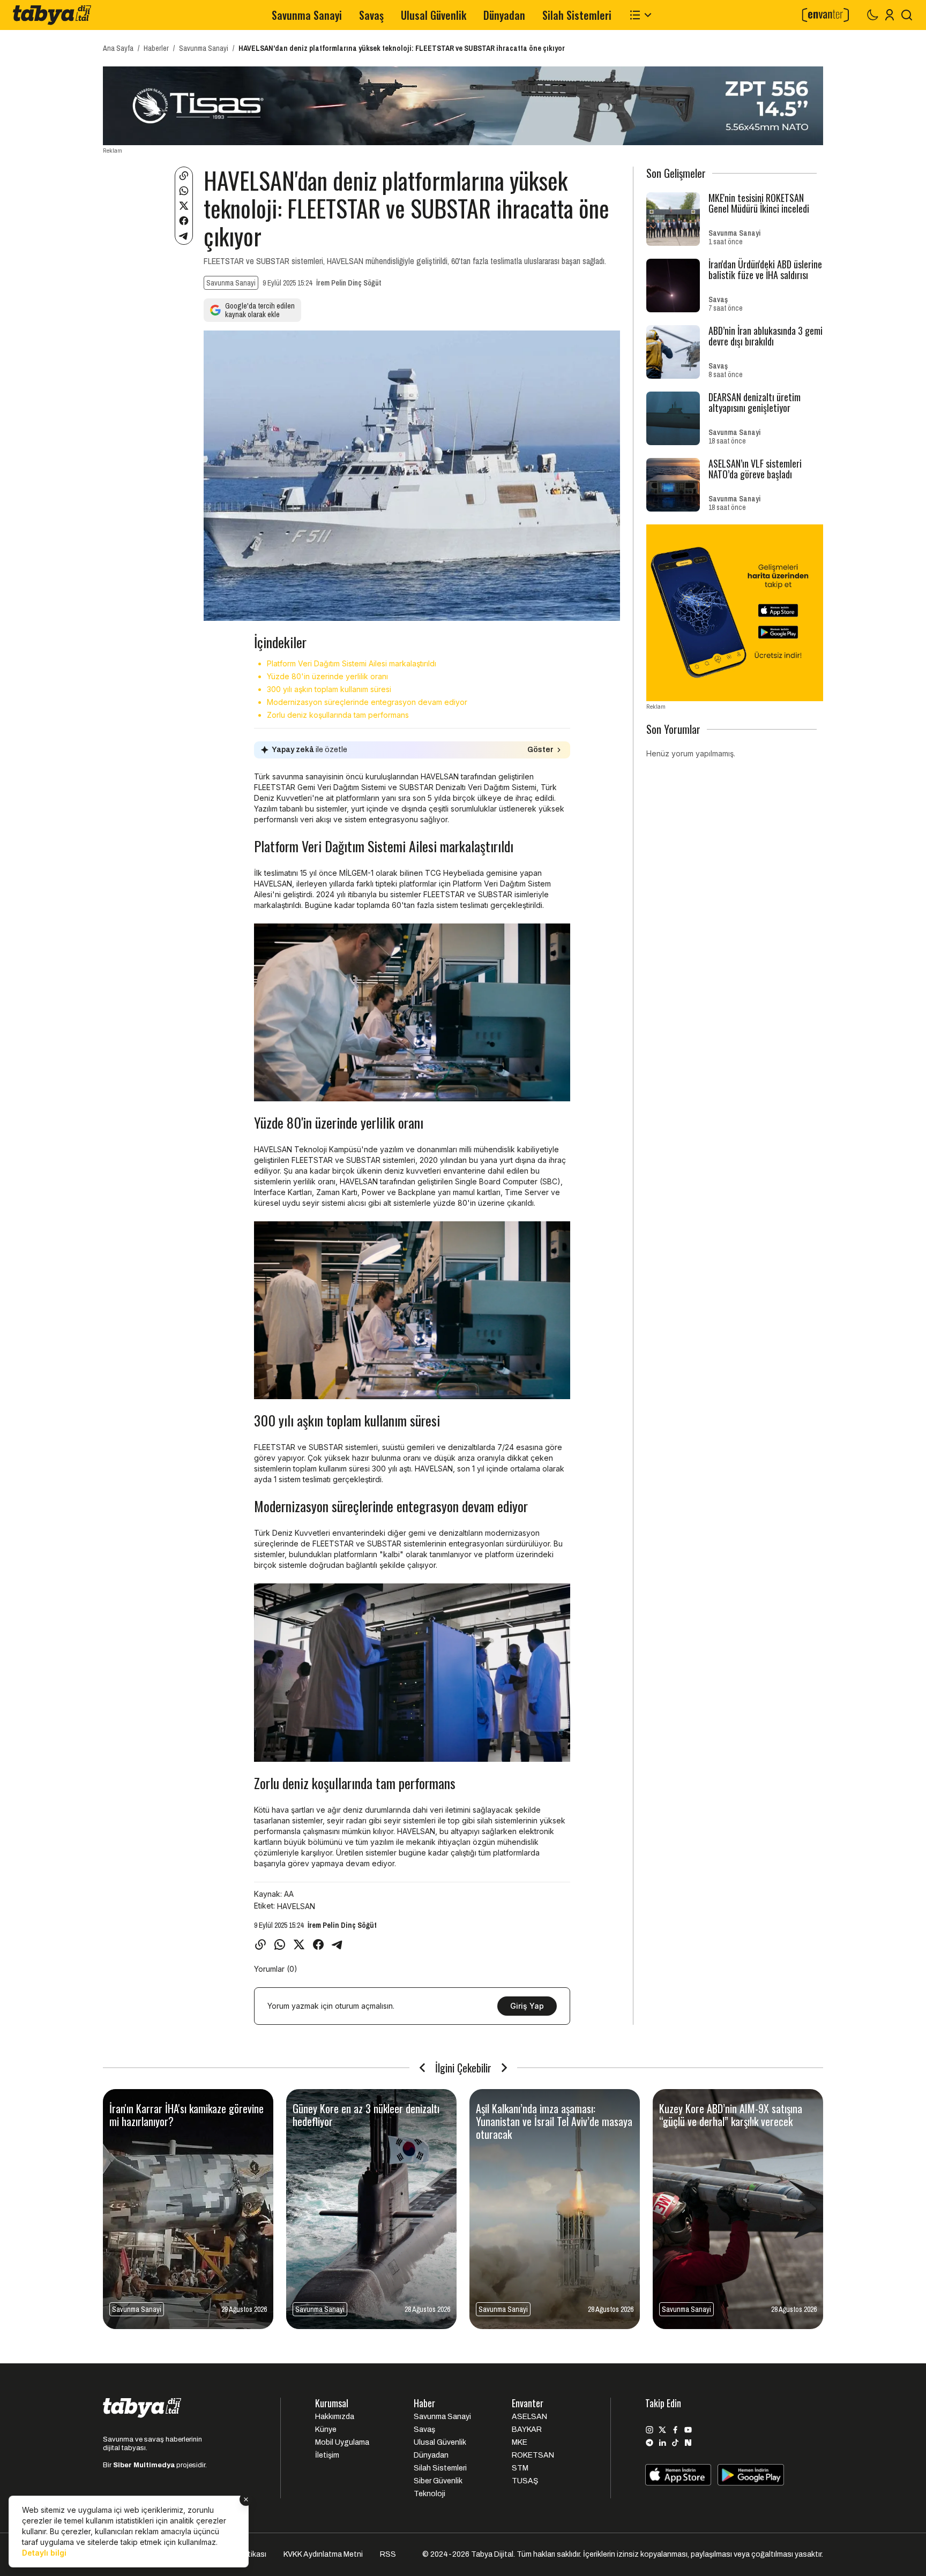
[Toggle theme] (872, 15)
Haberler (156, 48)
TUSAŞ (525, 2481)
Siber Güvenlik (438, 2481)
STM (520, 2468)
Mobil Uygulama (342, 2442)
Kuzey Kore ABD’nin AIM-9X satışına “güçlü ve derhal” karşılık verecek (731, 2115)
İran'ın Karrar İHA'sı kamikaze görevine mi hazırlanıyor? (186, 2115)
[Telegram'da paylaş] (184, 236)
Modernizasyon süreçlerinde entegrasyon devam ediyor (367, 702)
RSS (388, 2554)
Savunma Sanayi (307, 15)
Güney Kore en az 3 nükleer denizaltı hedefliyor (366, 2115)
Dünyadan (504, 15)
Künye (326, 2429)
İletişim (327, 2455)
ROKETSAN (533, 2455)
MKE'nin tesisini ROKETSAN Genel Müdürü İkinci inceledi (759, 203)
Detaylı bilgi (44, 2553)
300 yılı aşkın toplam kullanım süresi (329, 689)
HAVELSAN (296, 1906)
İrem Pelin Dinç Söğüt (349, 283)
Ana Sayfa (118, 48)
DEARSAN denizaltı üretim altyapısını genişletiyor (755, 402)
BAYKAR (527, 2429)
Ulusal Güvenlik (434, 15)
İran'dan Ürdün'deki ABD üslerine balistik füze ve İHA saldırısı (765, 269)
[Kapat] (246, 2499)
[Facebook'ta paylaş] (184, 221)
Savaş (371, 15)
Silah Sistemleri (577, 15)
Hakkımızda (335, 2417)
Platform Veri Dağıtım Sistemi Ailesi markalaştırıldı (352, 663)
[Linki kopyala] (184, 176)
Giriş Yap (527, 2006)
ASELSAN (529, 2417)
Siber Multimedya (144, 2465)
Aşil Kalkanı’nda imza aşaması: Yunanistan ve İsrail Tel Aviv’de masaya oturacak (554, 2121)
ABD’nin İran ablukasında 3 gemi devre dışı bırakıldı (766, 336)
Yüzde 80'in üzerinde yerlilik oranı (327, 676)
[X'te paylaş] (184, 206)
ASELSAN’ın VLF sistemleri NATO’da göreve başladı (755, 469)
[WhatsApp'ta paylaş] (184, 191)
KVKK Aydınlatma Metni (323, 2554)
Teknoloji (430, 2494)
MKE (520, 2442)
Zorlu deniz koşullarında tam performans (338, 715)
